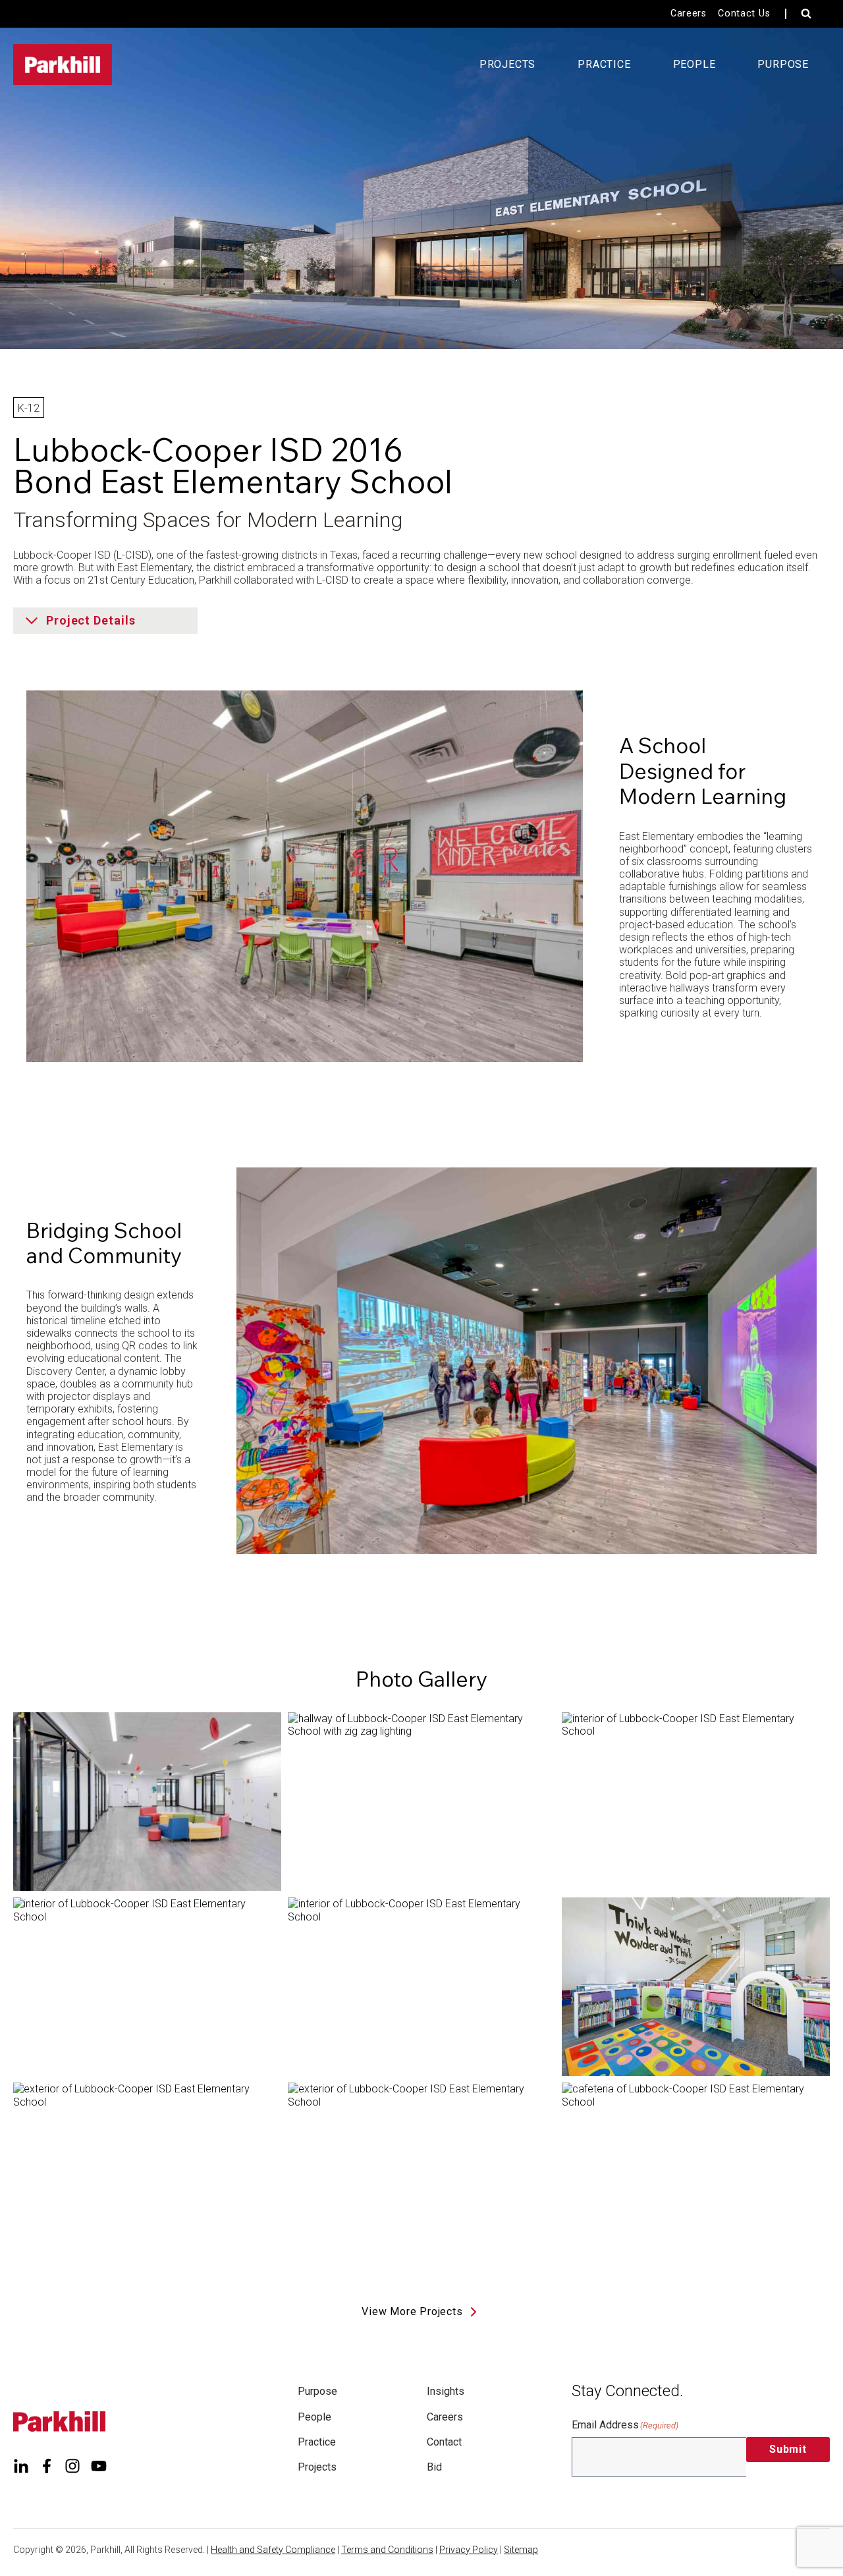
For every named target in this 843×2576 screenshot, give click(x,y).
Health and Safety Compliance (273, 2550)
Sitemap (521, 2550)
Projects (317, 2467)
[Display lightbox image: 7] (147, 2172)
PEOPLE (694, 64)
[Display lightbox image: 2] (422, 1802)
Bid (434, 2467)
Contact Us (744, 14)
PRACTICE (604, 64)
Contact (444, 2442)
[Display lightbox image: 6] (696, 1987)
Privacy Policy (469, 2550)
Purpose (317, 2391)
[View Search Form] (806, 14)
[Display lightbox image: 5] (422, 1987)
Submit (788, 2449)
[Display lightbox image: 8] (422, 2172)
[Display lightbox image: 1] (147, 1802)
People (314, 2417)
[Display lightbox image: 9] (696, 2172)
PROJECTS (507, 64)
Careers (689, 14)
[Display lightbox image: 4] (147, 1987)
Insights (446, 2391)
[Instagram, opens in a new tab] (72, 2466)
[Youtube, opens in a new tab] (99, 2466)
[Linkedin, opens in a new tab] (21, 2466)
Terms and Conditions (387, 2550)
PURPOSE (783, 64)
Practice (317, 2442)
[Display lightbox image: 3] (696, 1802)
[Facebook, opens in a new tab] (47, 2466)
